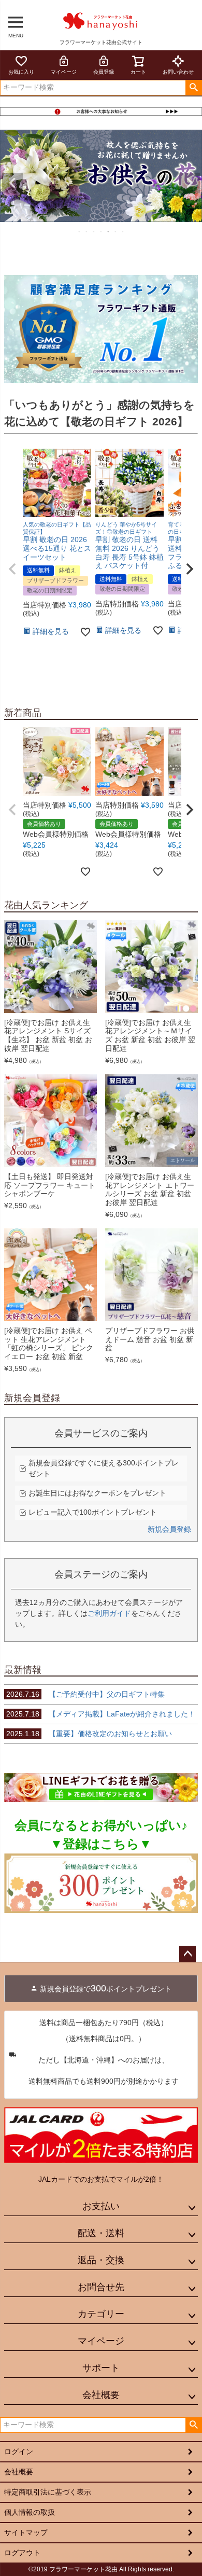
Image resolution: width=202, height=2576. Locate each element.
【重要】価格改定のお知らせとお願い (89, 1734)
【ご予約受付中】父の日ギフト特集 (85, 1694)
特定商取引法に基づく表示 (48, 2492)
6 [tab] (116, 231)
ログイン (19, 2452)
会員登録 (104, 72)
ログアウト (22, 2553)
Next (190, 183)
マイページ (64, 72)
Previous (12, 183)
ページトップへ (187, 1954)
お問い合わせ (178, 72)
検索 (193, 88)
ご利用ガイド (109, 1613)
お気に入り (21, 72)
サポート (101, 2368)
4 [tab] (102, 231)
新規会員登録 (169, 1529)
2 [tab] (87, 231)
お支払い (101, 2206)
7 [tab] (123, 231)
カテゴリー (101, 2314)
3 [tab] (94, 231)
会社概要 (101, 2395)
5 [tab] (109, 231)
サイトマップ (26, 2532)
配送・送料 (101, 2233)
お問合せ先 (101, 2287)
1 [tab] (80, 231)
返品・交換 (101, 2260)
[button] (12, 569)
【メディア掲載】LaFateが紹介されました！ (101, 1714)
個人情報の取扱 (30, 2512)
